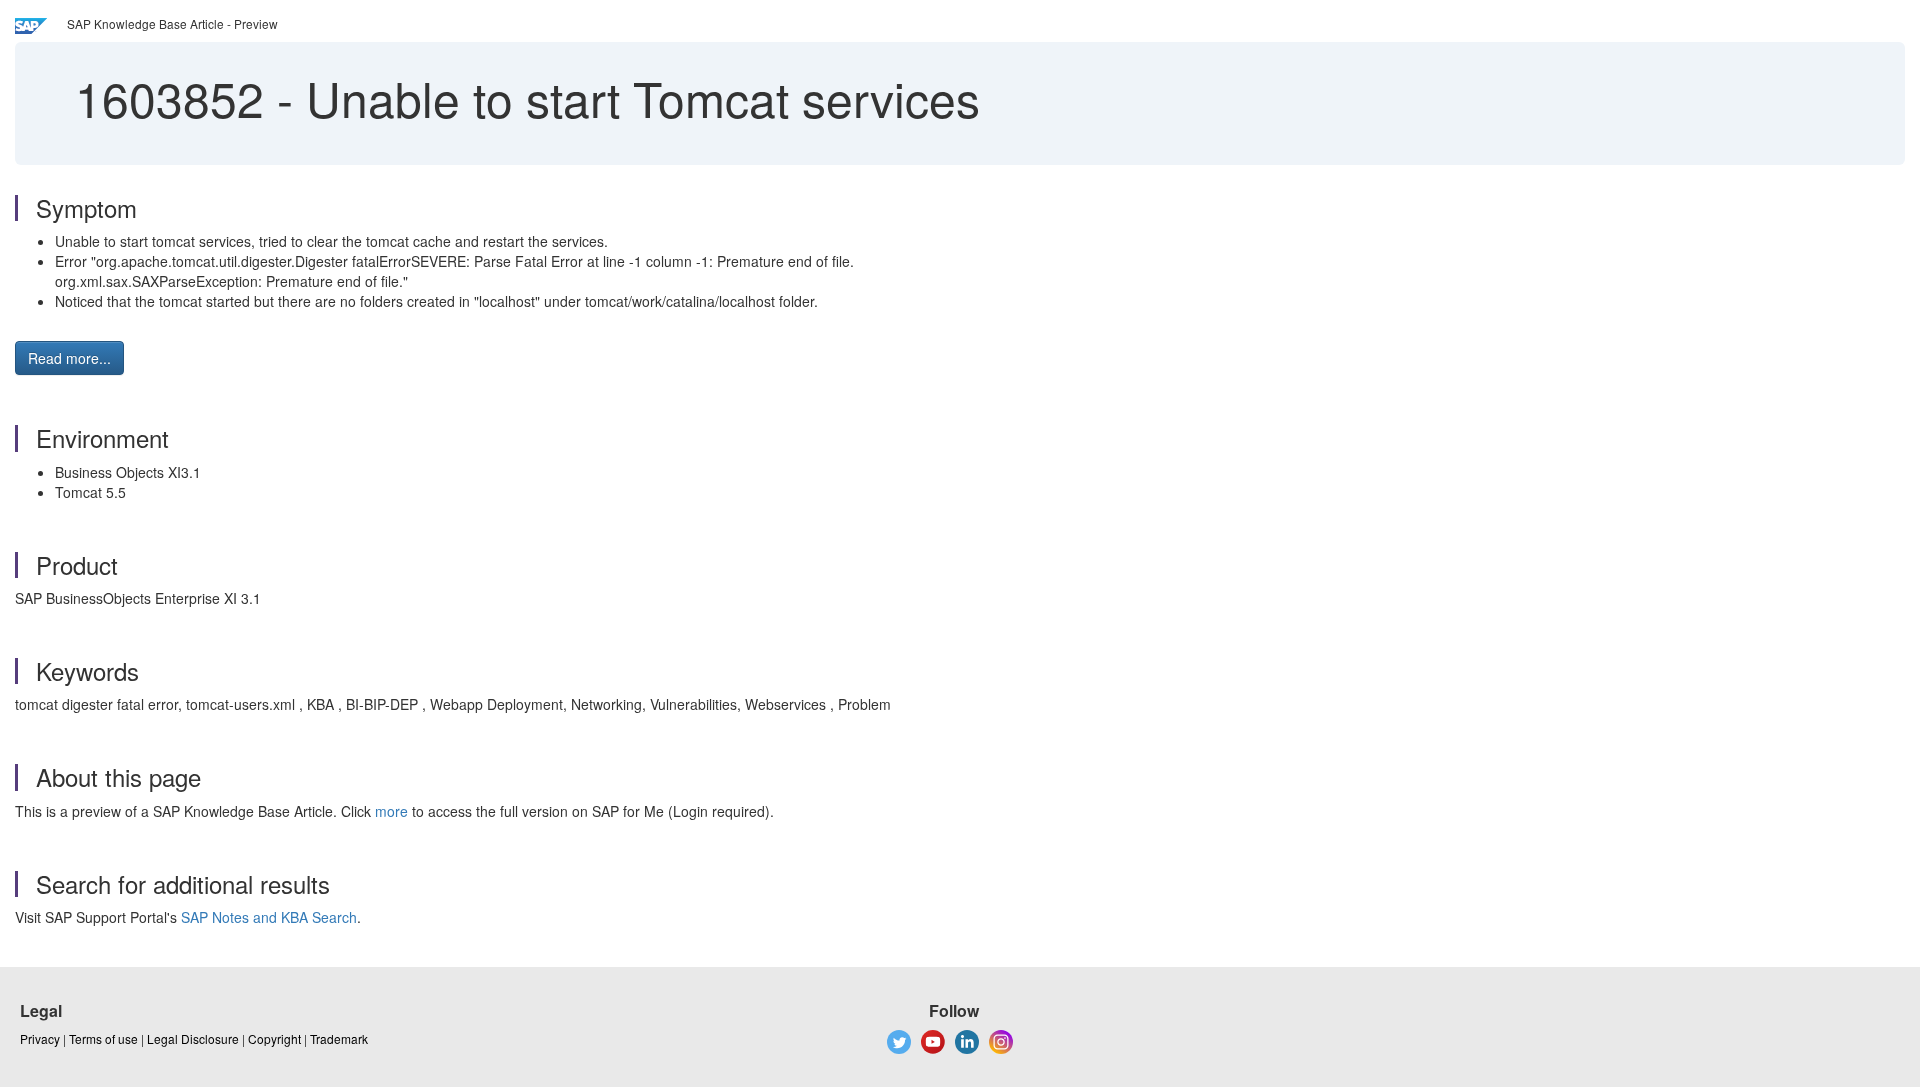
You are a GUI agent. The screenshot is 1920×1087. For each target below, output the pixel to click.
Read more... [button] (69, 358)
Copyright (274, 1038)
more (391, 811)
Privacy (40, 1038)
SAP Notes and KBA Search (269, 917)
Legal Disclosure (193, 1038)
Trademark (339, 1038)
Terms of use (103, 1038)
